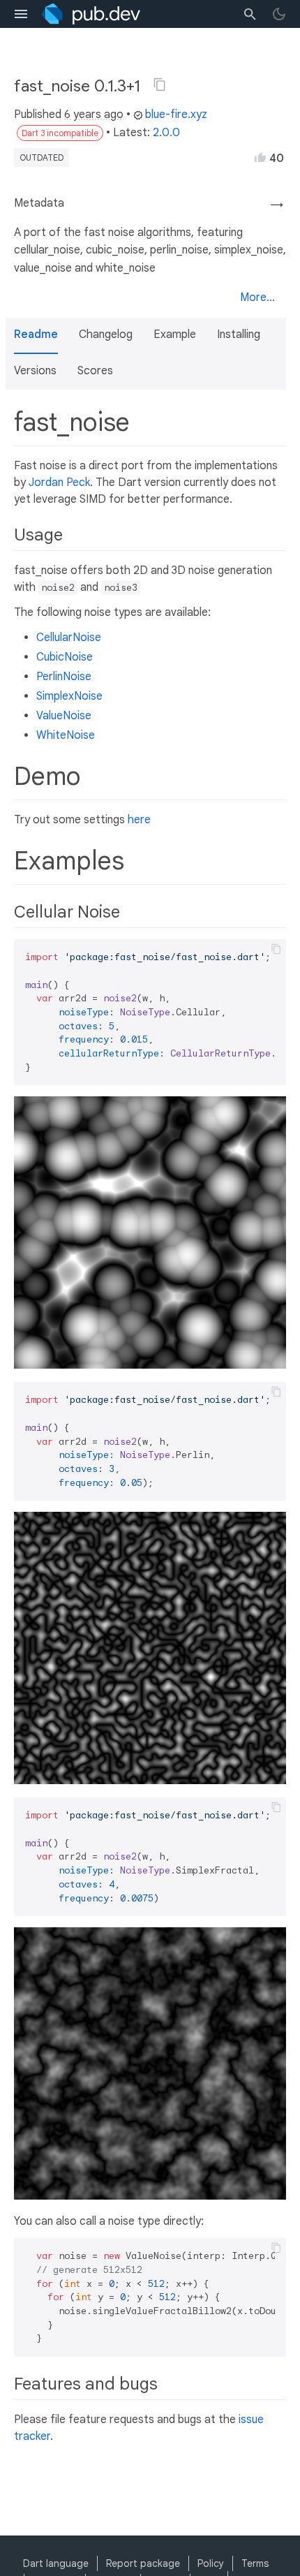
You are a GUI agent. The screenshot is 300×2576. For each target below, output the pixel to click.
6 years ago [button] (94, 115)
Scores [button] (95, 371)
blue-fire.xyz (176, 115)
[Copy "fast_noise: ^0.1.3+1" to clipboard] (160, 84)
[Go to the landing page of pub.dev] (91, 14)
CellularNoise (69, 638)
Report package (143, 2563)
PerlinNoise (64, 677)
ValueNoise (64, 716)
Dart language (56, 2563)
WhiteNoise (66, 735)
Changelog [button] (106, 334)
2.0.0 (166, 133)
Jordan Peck (59, 483)
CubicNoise (65, 657)
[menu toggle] (21, 14)
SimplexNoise (69, 696)
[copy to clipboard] (276, 949)
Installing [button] (239, 334)
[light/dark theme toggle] (279, 14)
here (139, 820)
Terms (255, 2563)
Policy (211, 2563)
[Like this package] (260, 157)
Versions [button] (35, 371)
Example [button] (175, 334)
